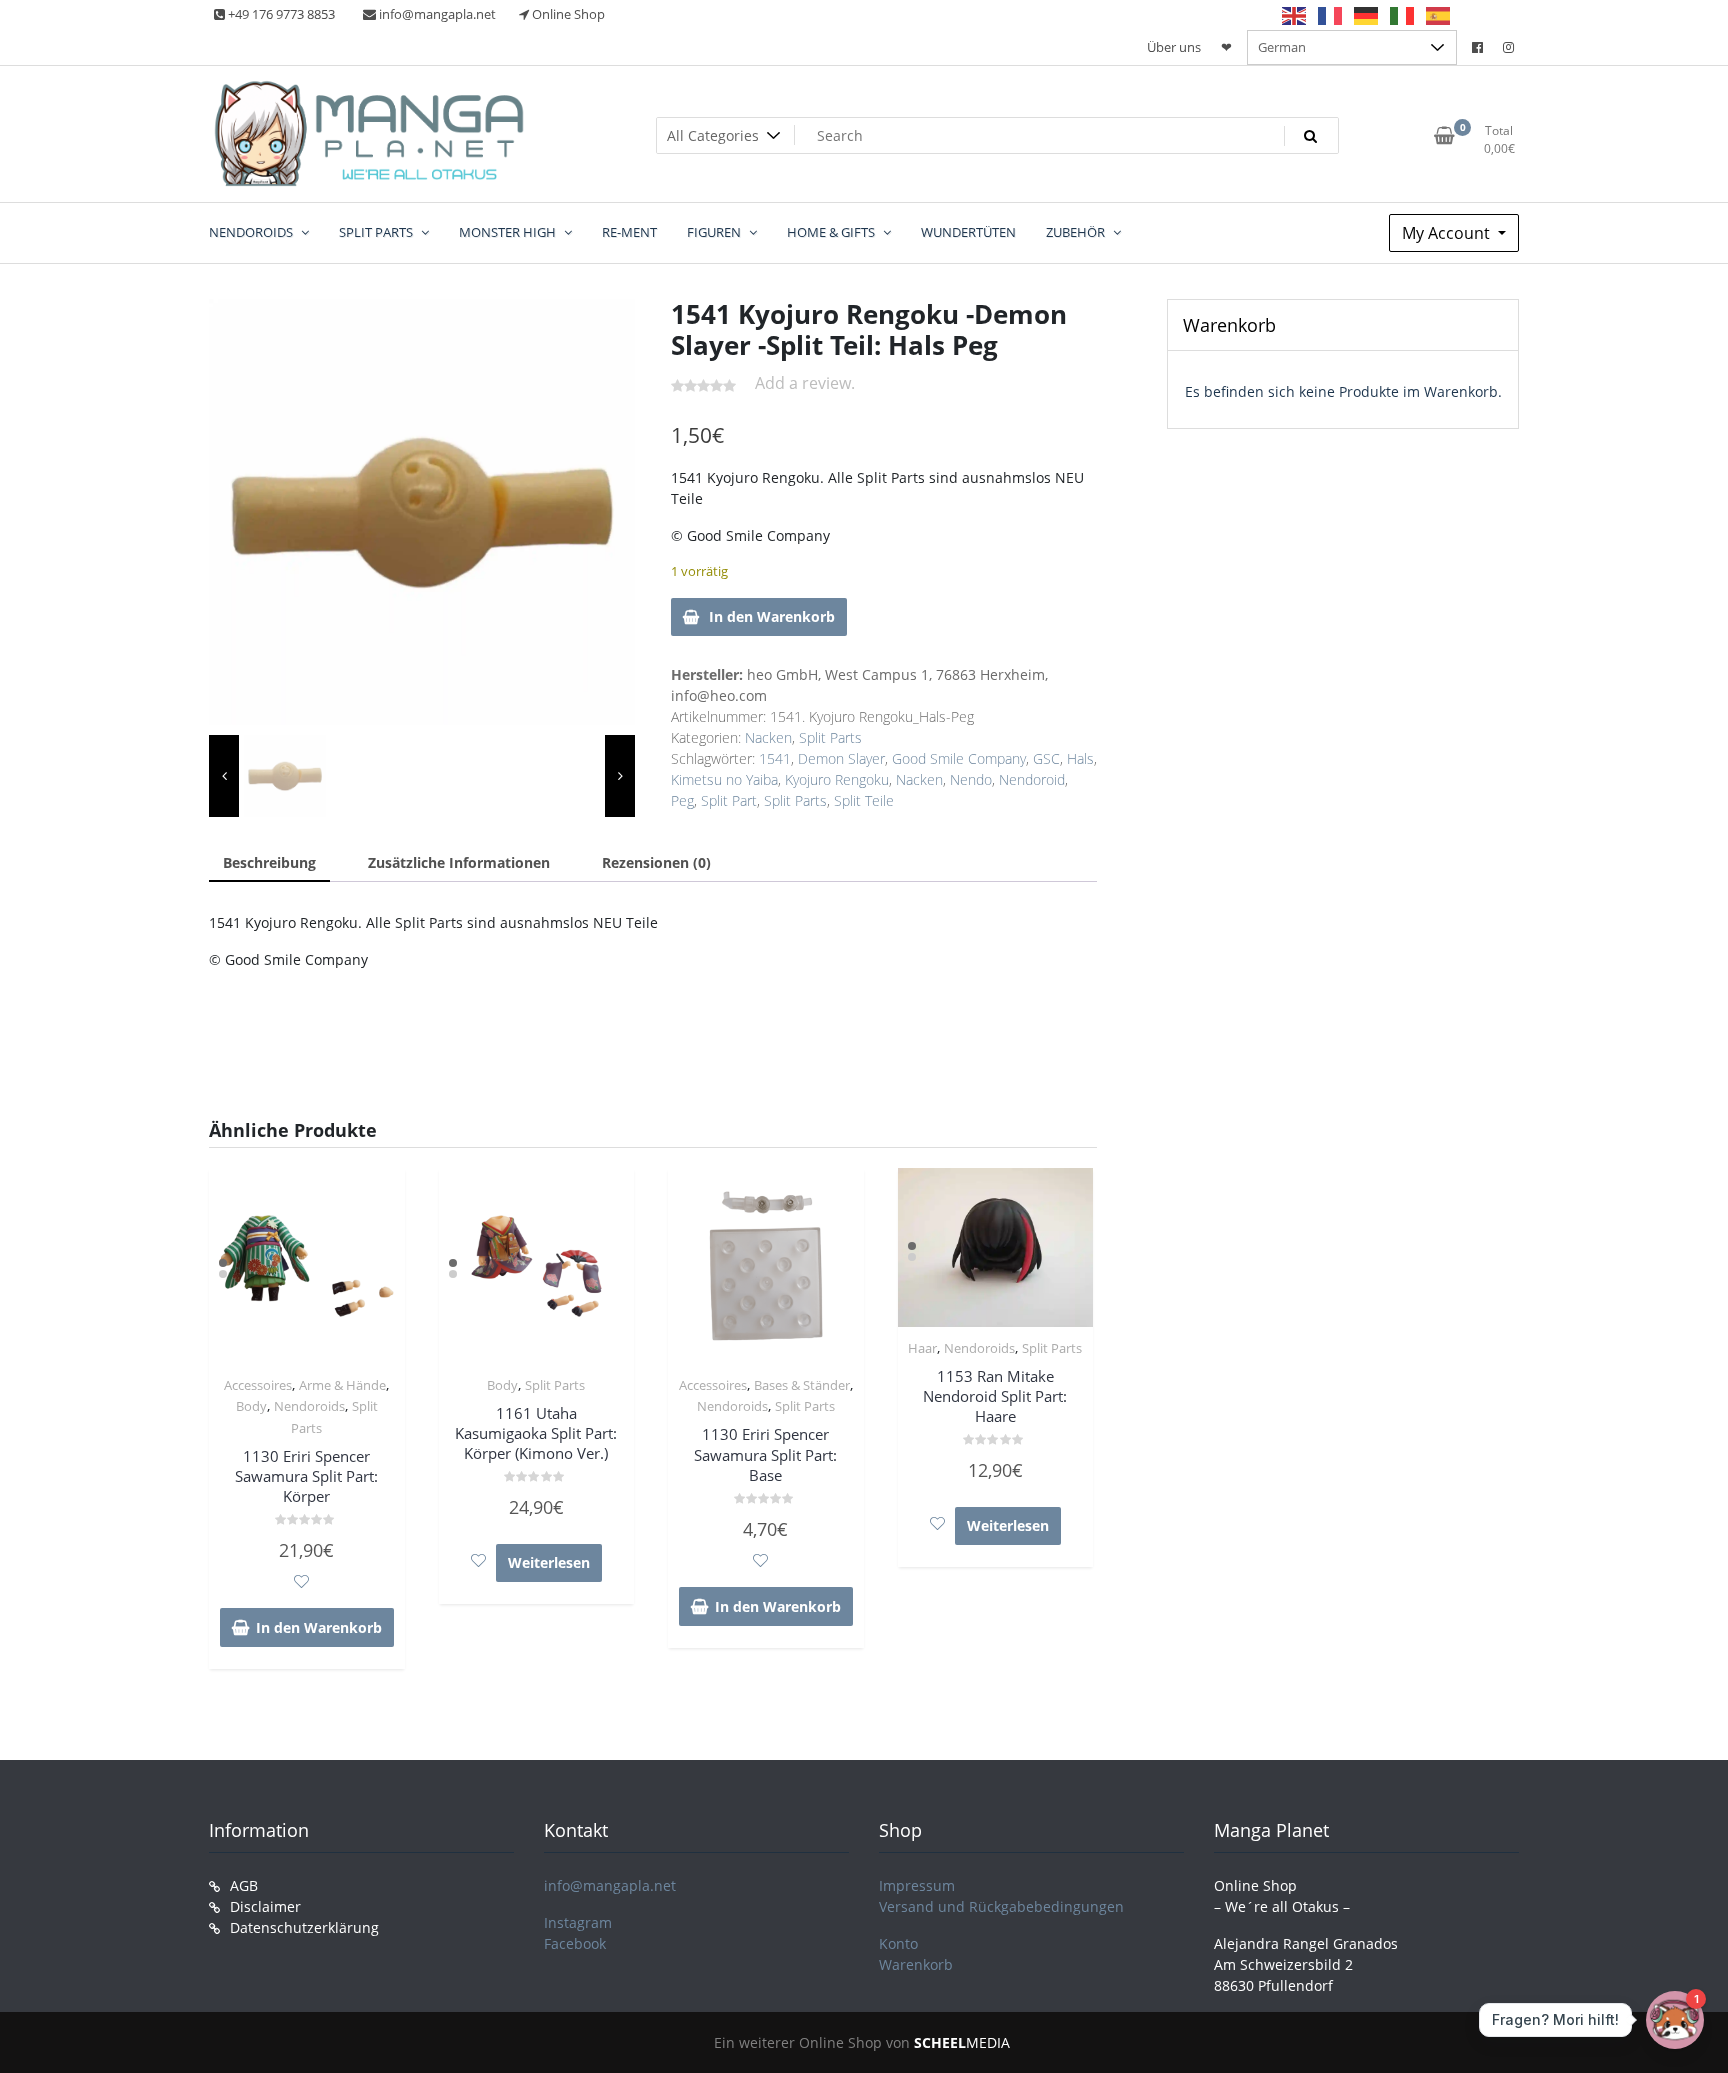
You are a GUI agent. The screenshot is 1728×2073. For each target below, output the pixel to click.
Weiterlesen (549, 1562)
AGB (244, 1885)
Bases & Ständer (802, 1385)
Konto (898, 1943)
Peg (682, 800)
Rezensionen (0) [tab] (656, 862)
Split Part (729, 800)
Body (251, 1406)
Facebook (575, 1943)
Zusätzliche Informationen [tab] (459, 862)
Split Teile (864, 800)
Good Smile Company (959, 758)
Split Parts (830, 737)
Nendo (971, 779)
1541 (775, 758)
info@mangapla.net (610, 1885)
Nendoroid (1032, 779)
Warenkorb (916, 1964)
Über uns (1174, 47)
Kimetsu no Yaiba (724, 779)
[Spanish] (1439, 15)
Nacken (768, 737)
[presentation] (224, 776)
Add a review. (805, 383)
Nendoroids (309, 1406)
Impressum (917, 1885)
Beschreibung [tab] (269, 862)
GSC (1046, 758)
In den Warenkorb (772, 616)
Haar (922, 1348)
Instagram (578, 1922)
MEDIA (962, 2042)
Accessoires (258, 1385)
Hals (1080, 758)
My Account (1448, 233)
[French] (1331, 15)
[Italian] (1403, 15)
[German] (1367, 15)
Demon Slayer (841, 758)
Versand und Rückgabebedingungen (1001, 1906)
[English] (1295, 15)
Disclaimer (265, 1906)
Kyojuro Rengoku (837, 779)
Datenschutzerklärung (304, 1927)
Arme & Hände (342, 1385)
